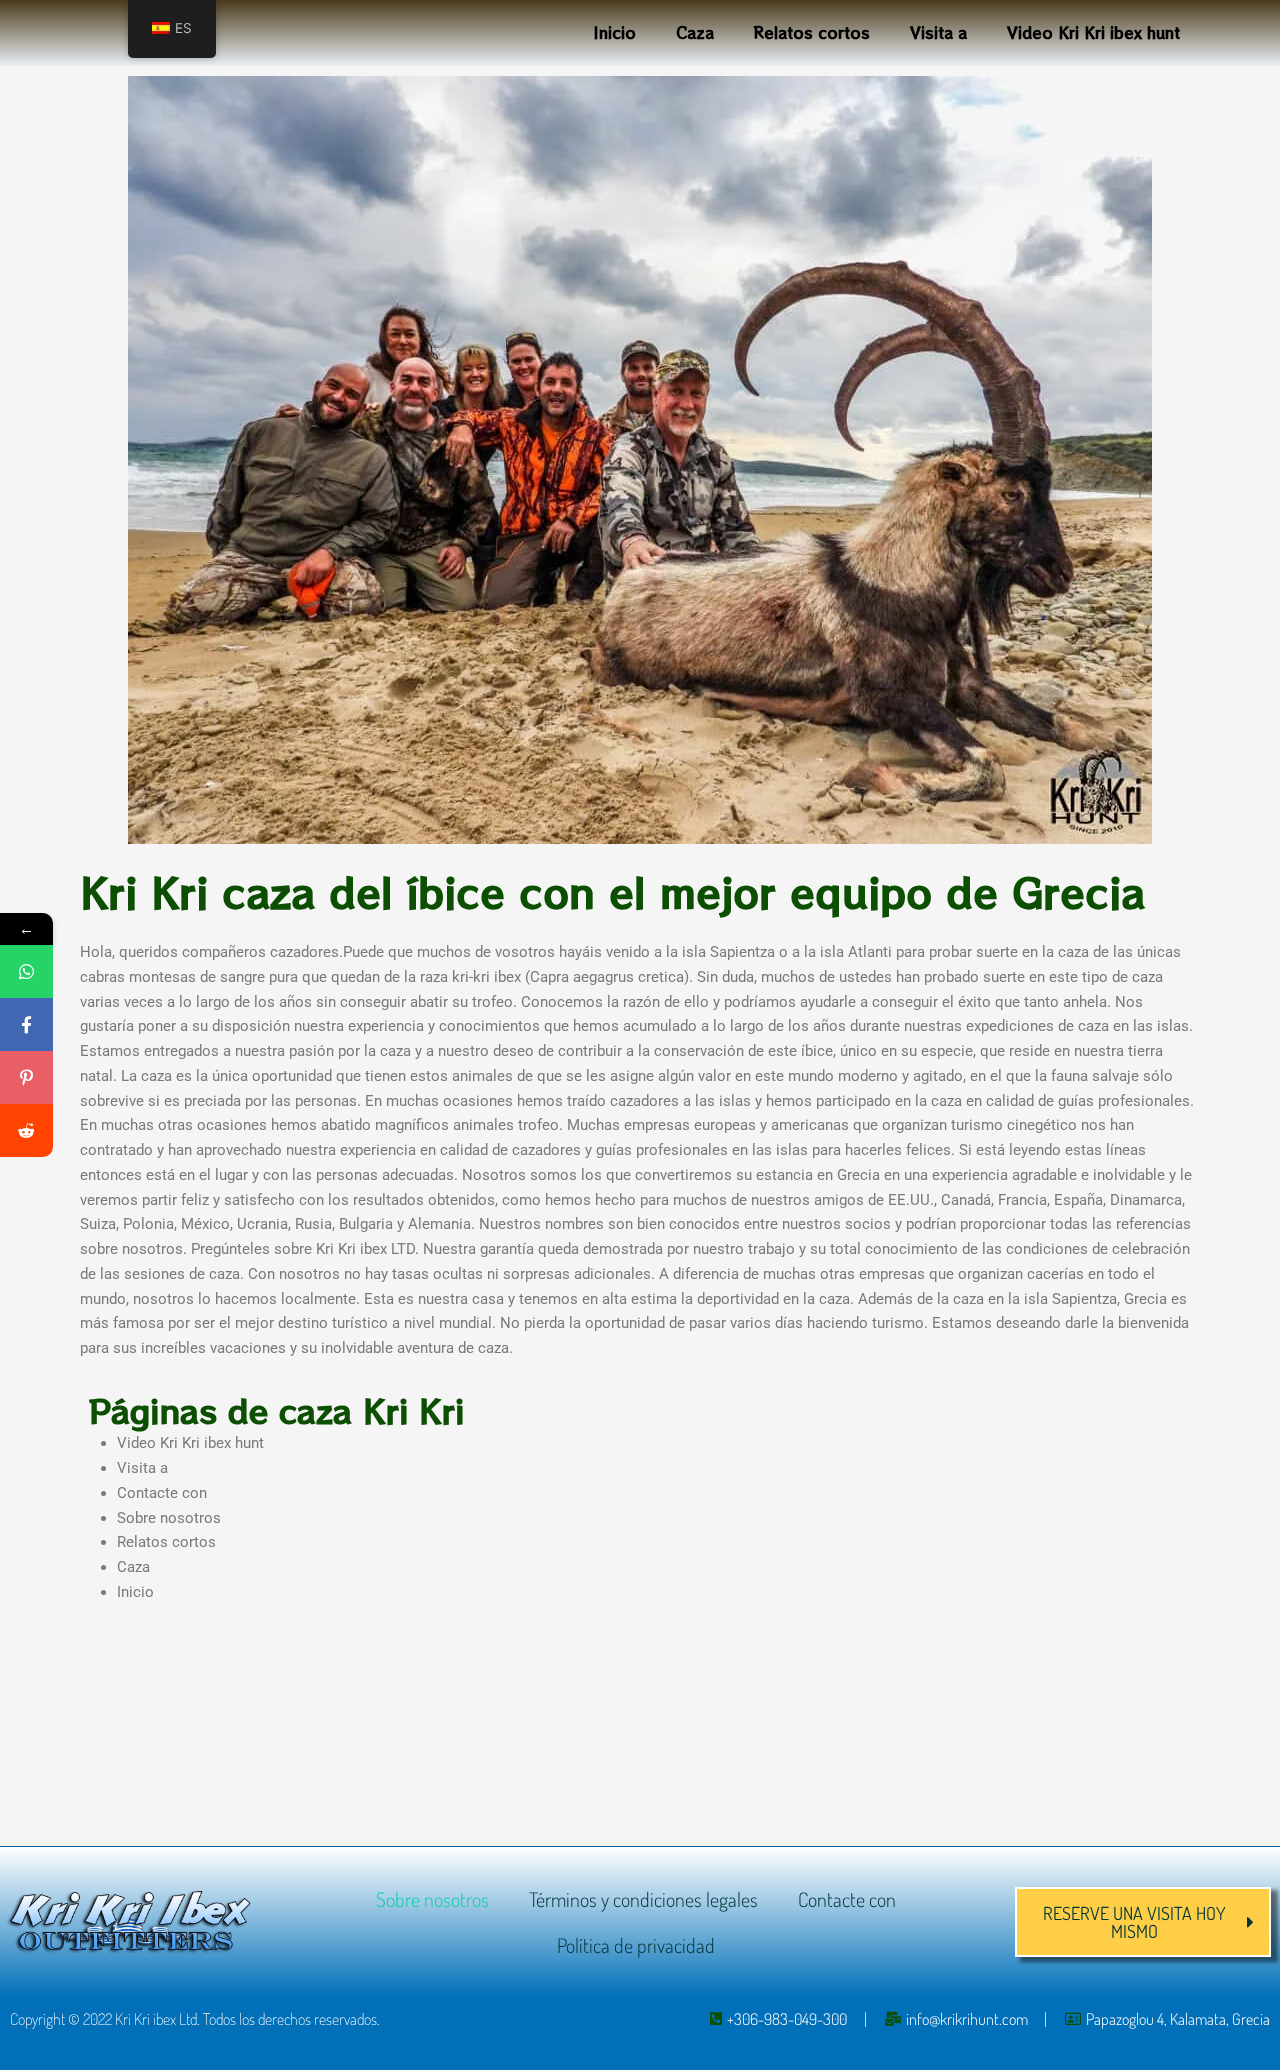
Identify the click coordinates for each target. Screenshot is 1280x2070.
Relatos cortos (812, 32)
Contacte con (162, 1493)
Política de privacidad (636, 1945)
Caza (695, 32)
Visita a (938, 32)
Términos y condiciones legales (643, 1899)
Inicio (615, 32)
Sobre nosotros (169, 1518)
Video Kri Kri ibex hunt (1093, 32)
